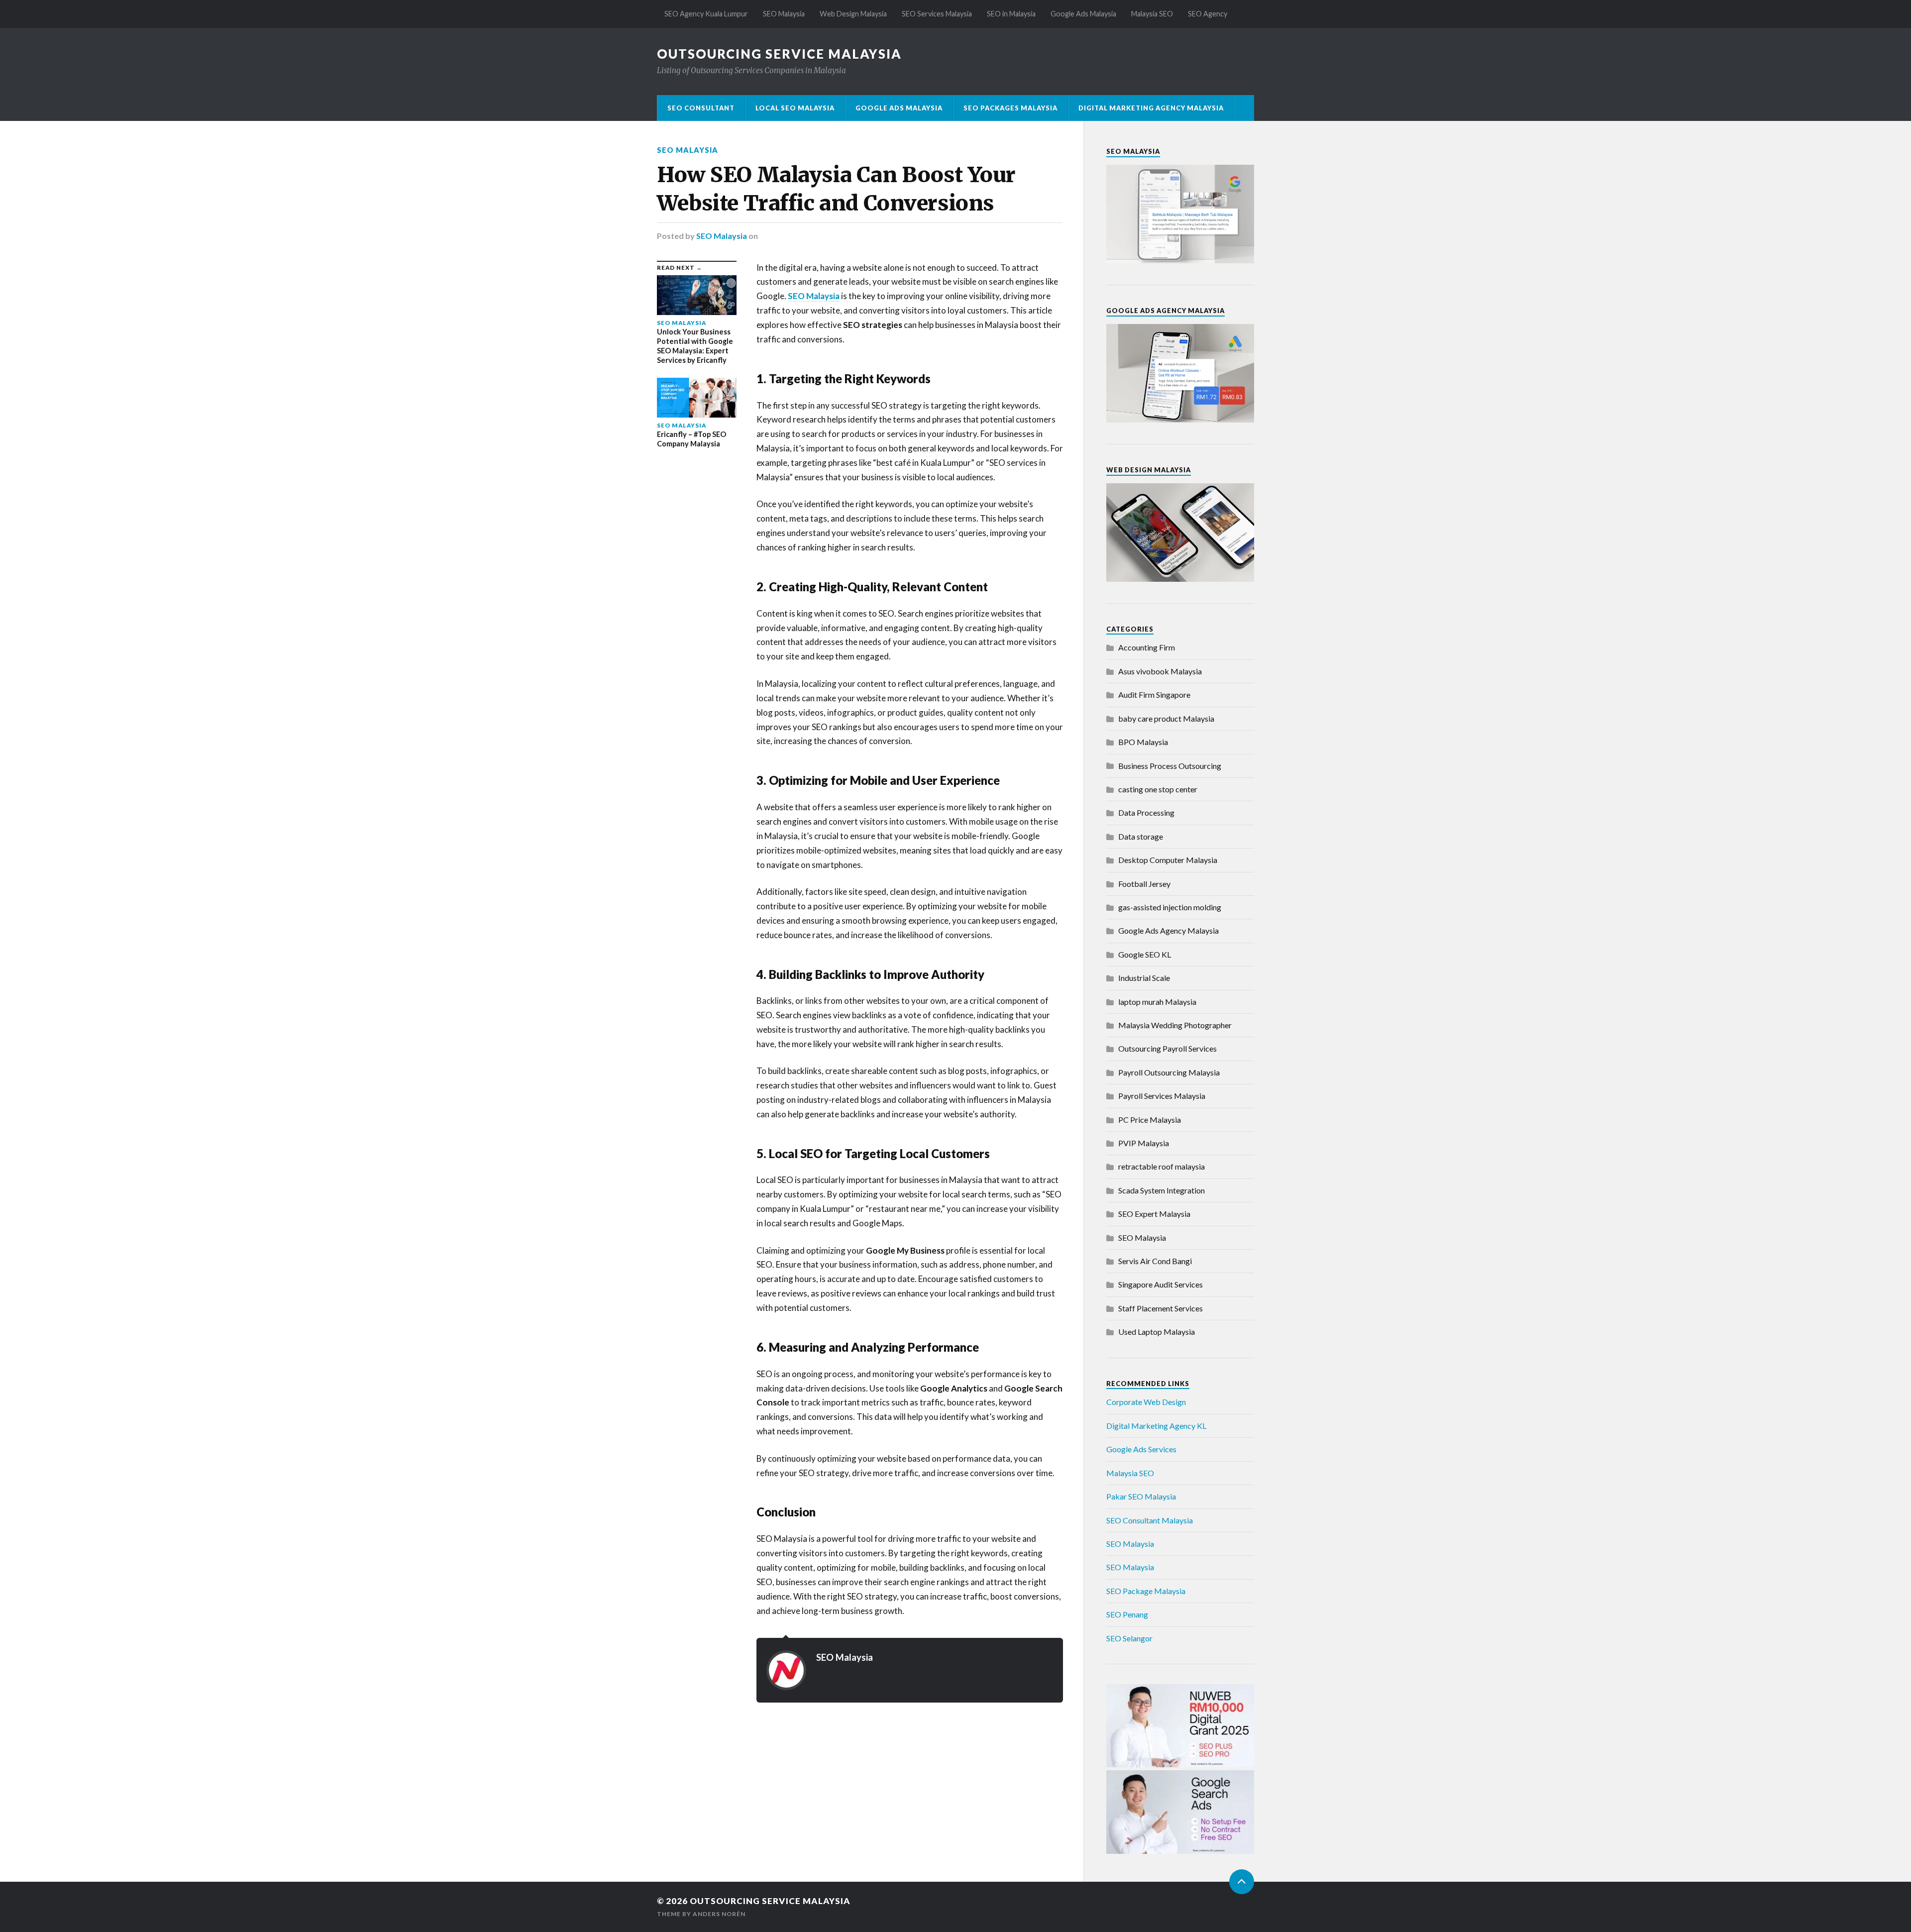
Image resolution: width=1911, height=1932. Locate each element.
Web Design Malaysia (853, 14)
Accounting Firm (1147, 647)
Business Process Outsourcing (1170, 766)
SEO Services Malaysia (937, 14)
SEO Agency (1208, 14)
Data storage (1141, 836)
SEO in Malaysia (1011, 14)
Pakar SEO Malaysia (1141, 1496)
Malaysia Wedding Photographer (1175, 1025)
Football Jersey (1144, 884)
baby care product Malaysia (1166, 718)
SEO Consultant (701, 108)
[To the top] (1242, 1882)
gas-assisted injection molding (1170, 907)
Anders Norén (719, 1914)
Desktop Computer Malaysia (1168, 860)
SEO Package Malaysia (1146, 1591)
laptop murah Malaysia (1157, 1002)
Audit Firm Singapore (1154, 695)
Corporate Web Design (1146, 1402)
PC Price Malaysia (1150, 1120)
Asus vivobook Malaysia (1160, 671)
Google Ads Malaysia (1083, 14)
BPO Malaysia (1143, 742)
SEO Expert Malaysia (1154, 1214)
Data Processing (1146, 812)
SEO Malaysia (784, 14)
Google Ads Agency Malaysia (1168, 930)
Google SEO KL (1145, 954)
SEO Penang (1127, 1614)
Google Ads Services (1141, 1449)
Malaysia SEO (1152, 14)
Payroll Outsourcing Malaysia (1169, 1072)
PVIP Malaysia (1144, 1143)
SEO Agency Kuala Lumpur (706, 14)
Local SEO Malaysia (795, 108)
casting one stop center (1158, 789)
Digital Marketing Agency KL (1156, 1426)
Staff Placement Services (1161, 1308)
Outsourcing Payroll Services (1168, 1048)
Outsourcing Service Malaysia (779, 54)
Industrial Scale (1144, 978)
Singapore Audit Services (1161, 1284)
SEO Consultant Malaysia (1150, 1520)
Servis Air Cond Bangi (1155, 1261)
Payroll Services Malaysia (1162, 1096)
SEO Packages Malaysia (1010, 108)
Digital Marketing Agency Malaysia (1151, 108)
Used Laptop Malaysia (1157, 1332)
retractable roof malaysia (1162, 1166)
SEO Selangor (1129, 1638)
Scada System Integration (1162, 1190)
